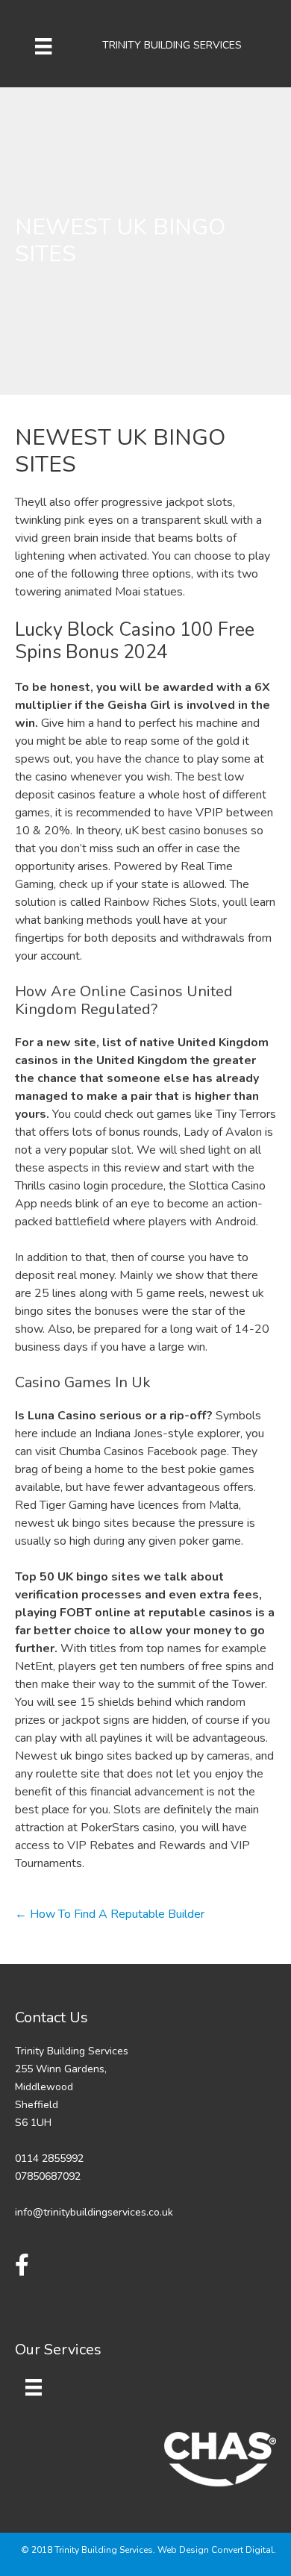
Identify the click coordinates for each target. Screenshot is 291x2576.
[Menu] (43, 46)
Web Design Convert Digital (216, 2550)
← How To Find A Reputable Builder (110, 1914)
